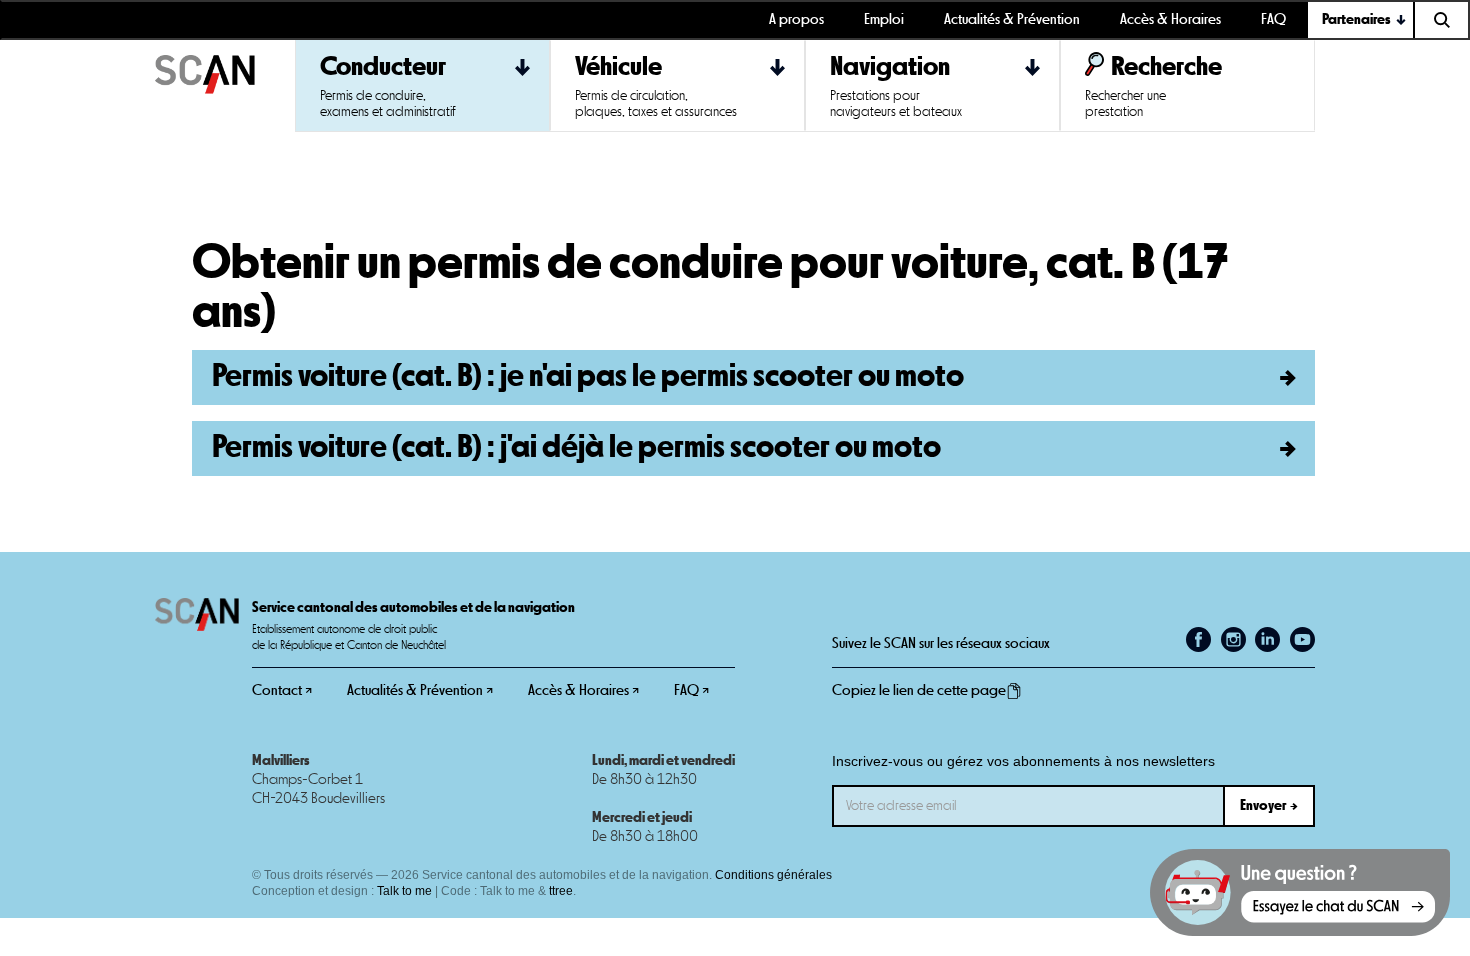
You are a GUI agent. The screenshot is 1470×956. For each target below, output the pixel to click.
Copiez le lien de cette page (919, 690)
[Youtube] (1302, 639)
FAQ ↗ (691, 690)
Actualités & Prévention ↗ (420, 690)
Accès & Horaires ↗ (583, 690)
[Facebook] (1198, 639)
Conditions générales (773, 875)
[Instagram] (1233, 639)
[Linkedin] (1267, 639)
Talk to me (404, 891)
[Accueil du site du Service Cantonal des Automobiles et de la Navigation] (225, 86)
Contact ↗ (282, 690)
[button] (1361, 20)
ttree (561, 891)
